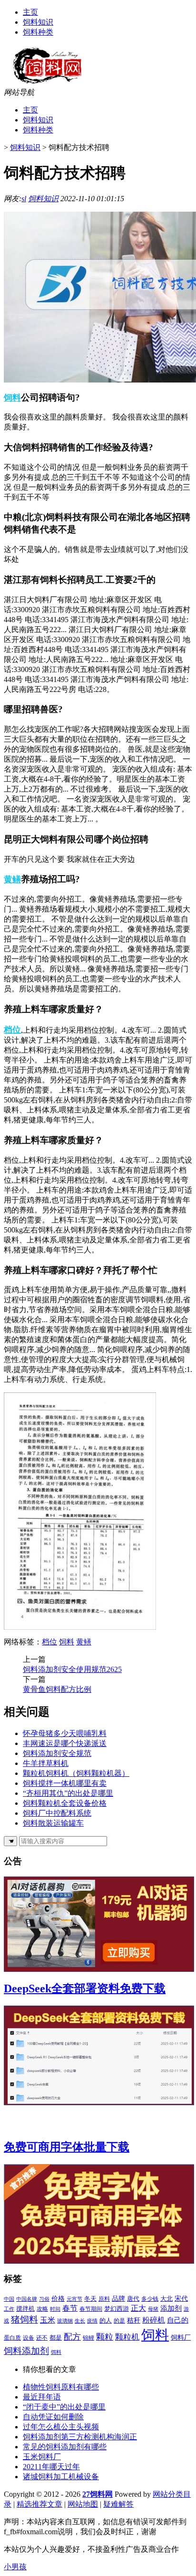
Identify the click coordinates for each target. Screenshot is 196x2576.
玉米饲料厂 (42, 2457)
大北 (167, 2299)
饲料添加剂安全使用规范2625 (72, 1669)
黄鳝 (12, 879)
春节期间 (91, 2309)
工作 (9, 2309)
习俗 (44, 2299)
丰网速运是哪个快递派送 (65, 1743)
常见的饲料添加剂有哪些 (65, 2447)
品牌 (118, 2298)
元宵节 (74, 2299)
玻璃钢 (65, 2321)
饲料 (12, 398)
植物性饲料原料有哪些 (61, 2387)
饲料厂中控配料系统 (57, 1813)
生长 (80, 2321)
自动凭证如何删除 (53, 2417)
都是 (56, 2338)
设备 (29, 2338)
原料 (104, 2299)
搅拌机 (25, 2309)
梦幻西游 (117, 2309)
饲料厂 (181, 2338)
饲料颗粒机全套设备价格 (65, 1803)
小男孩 (15, 2567)
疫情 (92, 2321)
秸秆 (134, 2320)
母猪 (153, 2309)
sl (24, 199)
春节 (70, 2308)
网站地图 (83, 2504)
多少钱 (150, 2299)
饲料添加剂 (26, 2351)
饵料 (56, 2352)
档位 (12, 1030)
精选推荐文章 (39, 2504)
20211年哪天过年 (51, 2467)
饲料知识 (38, 22)
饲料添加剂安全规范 (57, 1753)
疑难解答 (118, 2504)
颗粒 (105, 2337)
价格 (58, 2298)
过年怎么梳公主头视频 (61, 2427)
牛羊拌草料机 (46, 1763)
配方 (72, 2337)
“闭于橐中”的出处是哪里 (64, 2407)
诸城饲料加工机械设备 (61, 2477)
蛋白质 (12, 2338)
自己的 (178, 2320)
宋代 (181, 2299)
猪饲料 (24, 2319)
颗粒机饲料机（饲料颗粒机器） (76, 1773)
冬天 (90, 2299)
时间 (55, 2309)
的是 (119, 2321)
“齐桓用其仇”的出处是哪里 (68, 1793)
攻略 (42, 2309)
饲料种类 (38, 32)
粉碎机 (154, 2320)
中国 (9, 2299)
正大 (138, 2308)
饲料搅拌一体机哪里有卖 (65, 1783)
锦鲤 (88, 2338)
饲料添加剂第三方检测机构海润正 (80, 2437)
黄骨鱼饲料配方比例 (57, 1689)
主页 (30, 12)
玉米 (48, 2320)
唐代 (133, 2299)
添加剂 (171, 2308)
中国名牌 (27, 2299)
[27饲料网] (49, 85)
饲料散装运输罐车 (53, 1823)
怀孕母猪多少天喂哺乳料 (65, 1733)
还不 (42, 2338)
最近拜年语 (42, 2397)
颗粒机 (127, 2337)
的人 (106, 2320)
